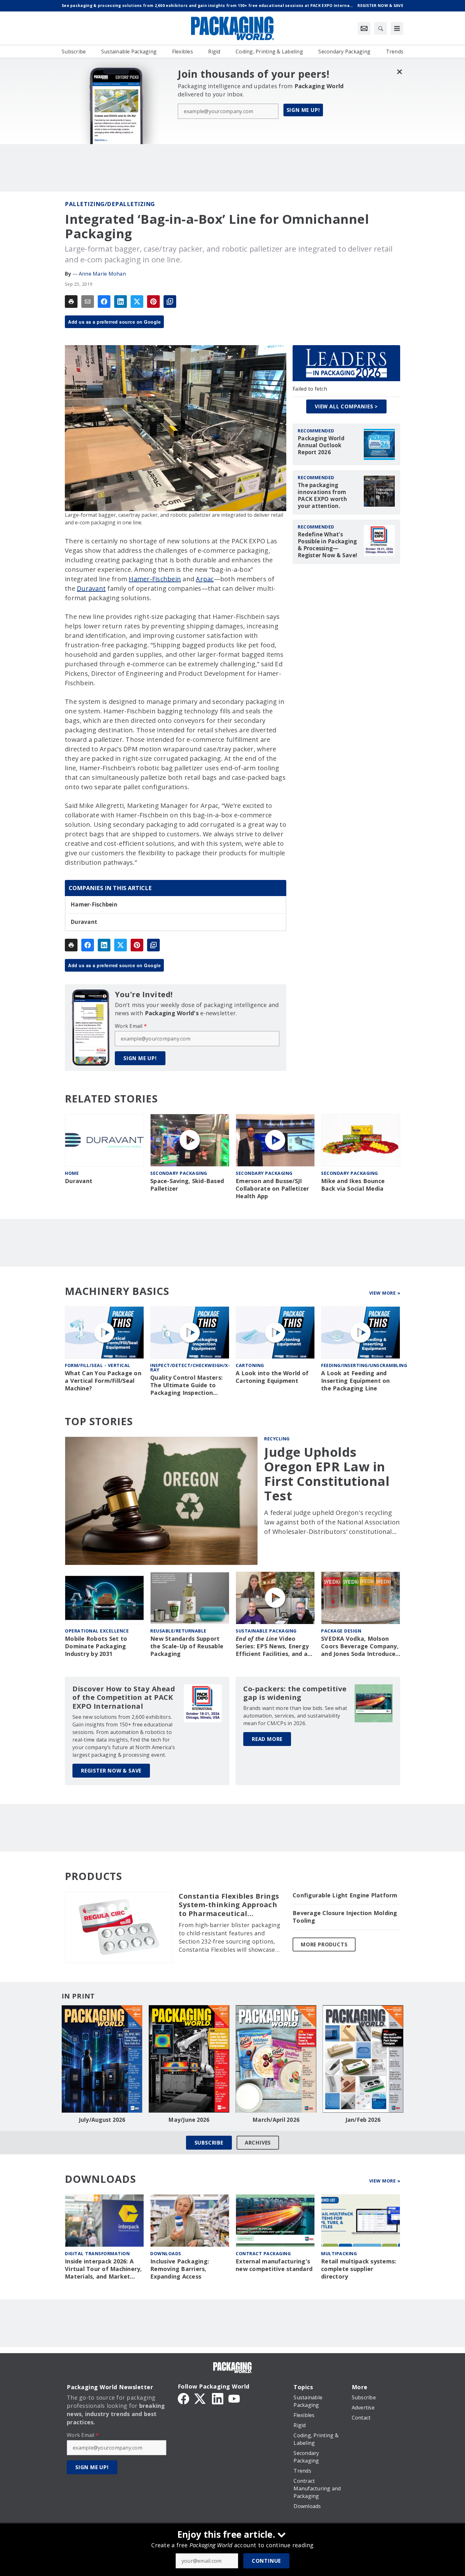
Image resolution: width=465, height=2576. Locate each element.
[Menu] (397, 28)
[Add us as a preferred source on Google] (170, 302)
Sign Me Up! (303, 110)
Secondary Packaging (179, 1173)
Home (72, 1173)
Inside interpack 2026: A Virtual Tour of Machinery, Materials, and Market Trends (103, 2269)
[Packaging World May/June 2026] (189, 2059)
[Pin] (153, 302)
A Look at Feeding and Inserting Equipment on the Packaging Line (356, 1381)
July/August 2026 (102, 2120)
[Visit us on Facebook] (183, 2398)
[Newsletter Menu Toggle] (364, 28)
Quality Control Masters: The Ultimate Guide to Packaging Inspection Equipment (186, 1385)
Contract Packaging (263, 2253)
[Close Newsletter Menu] (399, 72)
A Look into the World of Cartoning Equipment (272, 1377)
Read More (267, 1739)
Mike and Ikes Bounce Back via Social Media (353, 1185)
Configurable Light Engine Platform (345, 1895)
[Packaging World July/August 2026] (102, 2059)
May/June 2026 (189, 2120)
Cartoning (250, 1365)
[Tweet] (137, 302)
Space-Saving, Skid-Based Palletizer (187, 1185)
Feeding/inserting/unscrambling (364, 1365)
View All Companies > (346, 406)
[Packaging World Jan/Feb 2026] (363, 2059)
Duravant (91, 588)
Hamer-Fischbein (155, 579)
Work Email (131, 1026)
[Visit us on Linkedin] (218, 2398)
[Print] (71, 302)
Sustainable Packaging (266, 1631)
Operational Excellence (97, 1631)
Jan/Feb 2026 (363, 2120)
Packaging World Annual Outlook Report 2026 (321, 445)
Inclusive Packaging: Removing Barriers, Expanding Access (180, 2269)
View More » (385, 1293)
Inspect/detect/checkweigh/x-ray (190, 1367)
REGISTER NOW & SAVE (111, 1771)
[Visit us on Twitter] (201, 2398)
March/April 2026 (276, 2120)
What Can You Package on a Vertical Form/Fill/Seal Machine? (103, 1381)
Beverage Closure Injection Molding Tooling (345, 1917)
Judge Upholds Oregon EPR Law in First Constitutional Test (327, 1474)
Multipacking (339, 2253)
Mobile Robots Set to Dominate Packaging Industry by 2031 (96, 1646)
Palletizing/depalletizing (110, 204)
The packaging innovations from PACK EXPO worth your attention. (322, 496)
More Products (324, 1944)
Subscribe (209, 2143)
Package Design (341, 1631)
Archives (258, 2143)
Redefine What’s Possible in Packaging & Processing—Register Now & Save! (327, 545)
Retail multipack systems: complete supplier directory (359, 2269)
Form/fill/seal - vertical (98, 1365)
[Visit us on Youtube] (234, 2398)
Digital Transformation (97, 2253)
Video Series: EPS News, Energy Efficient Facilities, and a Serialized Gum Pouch (272, 1646)
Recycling (277, 1439)
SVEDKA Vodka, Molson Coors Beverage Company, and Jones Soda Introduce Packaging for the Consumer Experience (360, 1646)
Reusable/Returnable (178, 1631)
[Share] (104, 302)
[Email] (88, 302)
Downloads (166, 2253)
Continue (266, 2561)
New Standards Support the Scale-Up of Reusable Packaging (187, 1646)
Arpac (205, 579)
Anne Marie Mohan (102, 274)
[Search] (381, 28)
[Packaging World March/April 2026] (276, 2059)
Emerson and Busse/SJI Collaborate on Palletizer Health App (272, 1189)
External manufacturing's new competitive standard (274, 2265)
